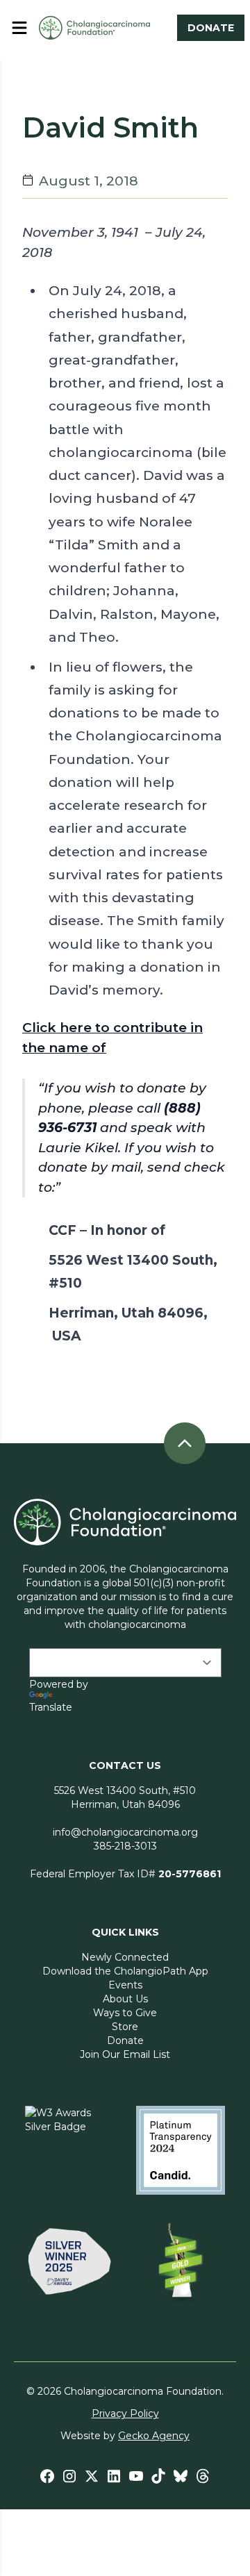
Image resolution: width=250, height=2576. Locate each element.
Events (125, 1985)
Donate (125, 2041)
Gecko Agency (154, 2436)
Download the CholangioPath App (125, 1971)
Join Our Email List (125, 2054)
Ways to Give (125, 2013)
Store (125, 2027)
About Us (125, 1999)
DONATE (211, 28)
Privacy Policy (125, 2413)
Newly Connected (125, 1957)
